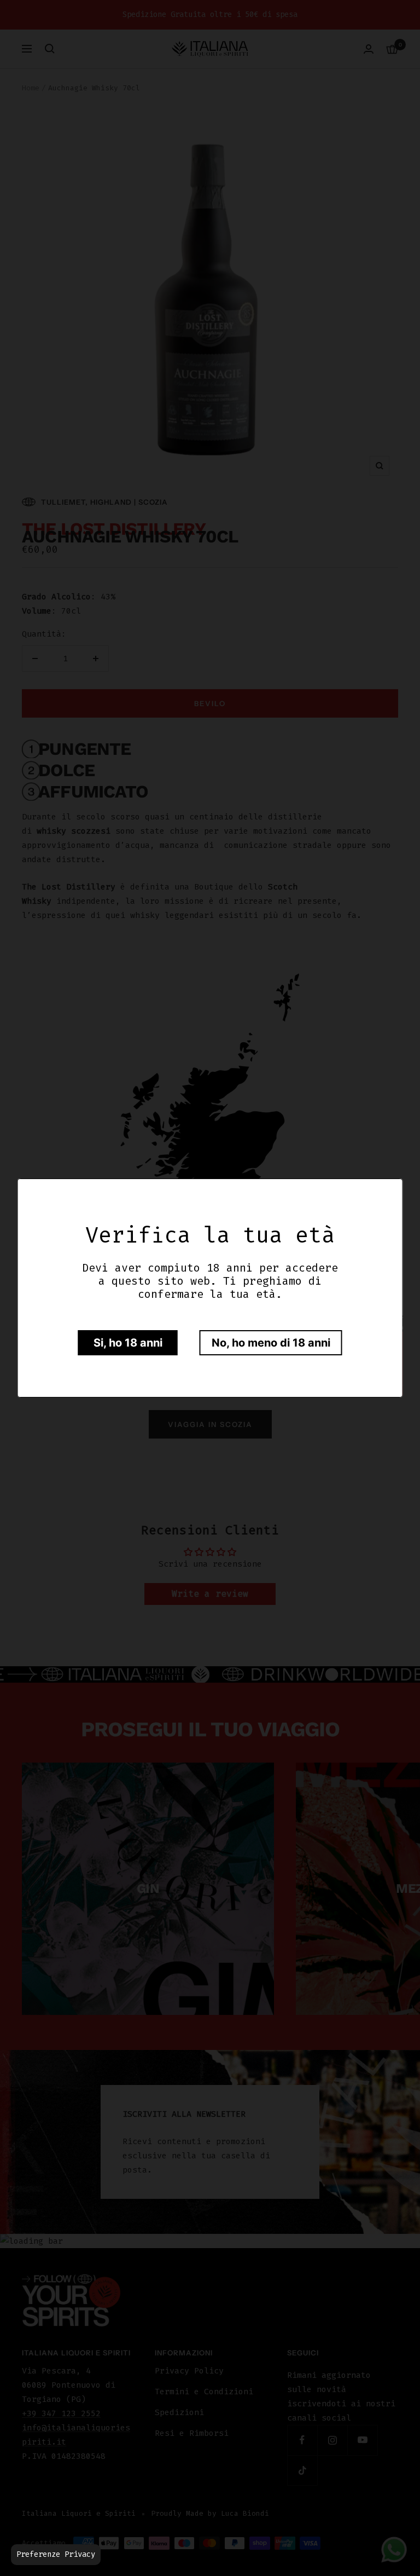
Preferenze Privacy (56, 2554)
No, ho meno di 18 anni (271, 1343)
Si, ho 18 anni (128, 1343)
